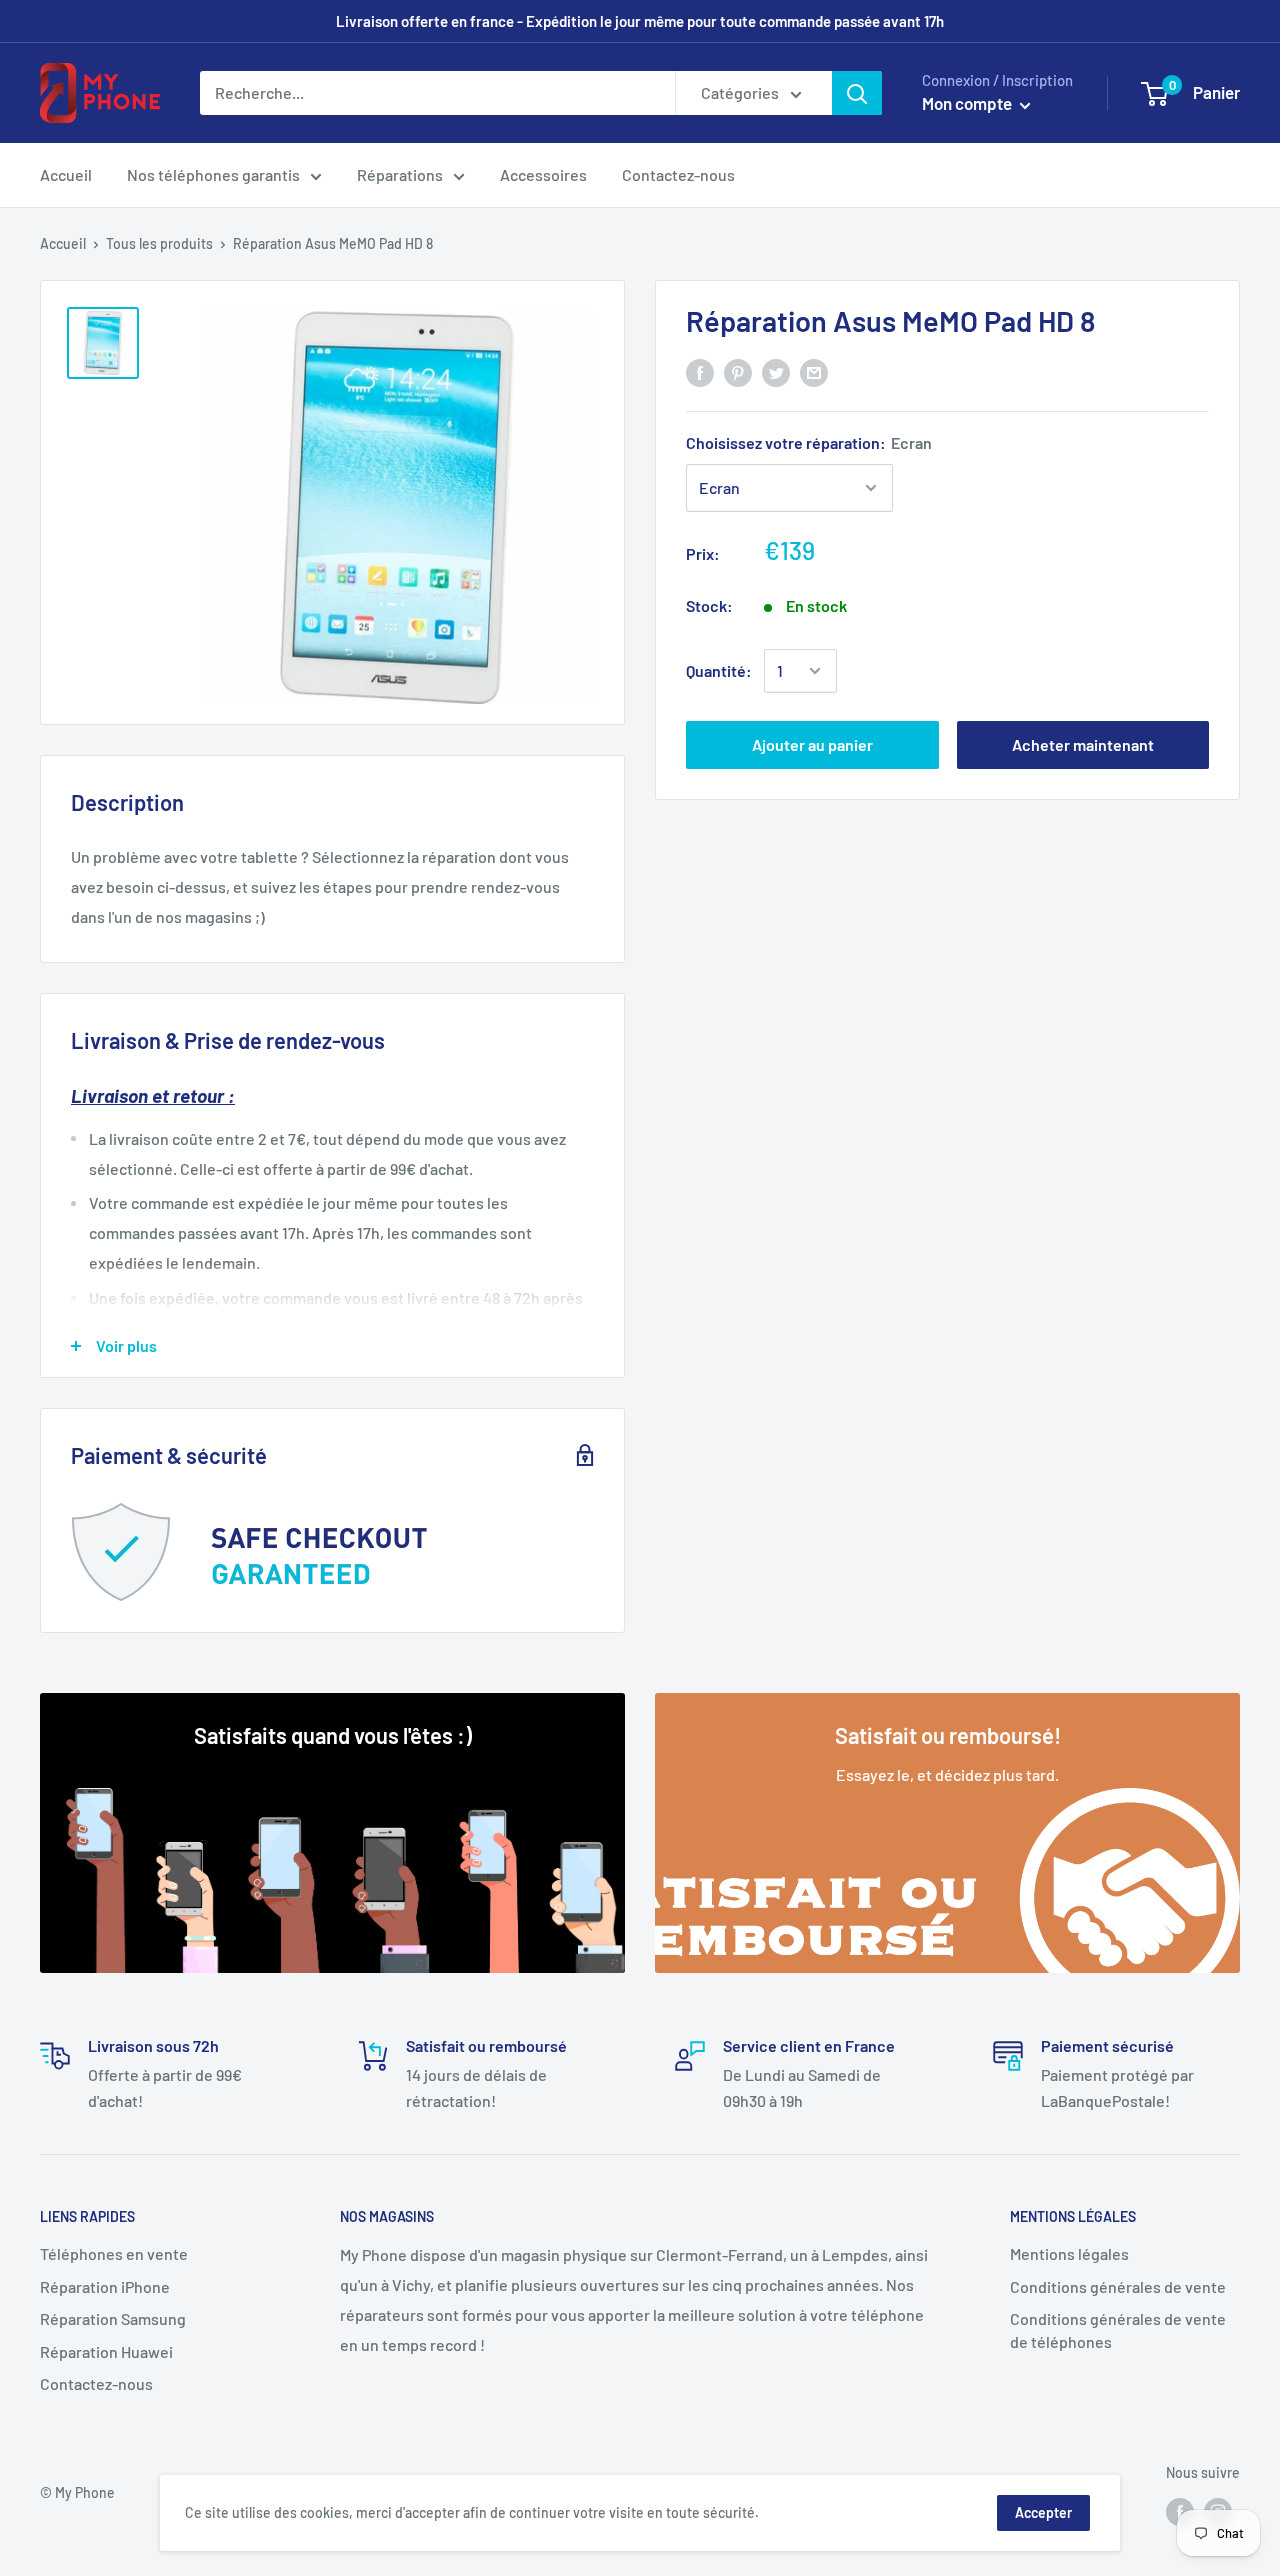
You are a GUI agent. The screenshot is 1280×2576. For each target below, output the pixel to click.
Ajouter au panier (812, 744)
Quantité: (719, 670)
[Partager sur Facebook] (700, 371)
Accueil (66, 174)
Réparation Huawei (106, 2351)
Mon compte (968, 103)
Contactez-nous (678, 174)
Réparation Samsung (113, 2318)
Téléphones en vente (114, 2253)
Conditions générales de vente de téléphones (1118, 2329)
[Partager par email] (814, 371)
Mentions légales (1069, 2253)
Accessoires (543, 174)
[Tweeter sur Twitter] (776, 371)
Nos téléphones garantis (213, 174)
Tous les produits (159, 243)
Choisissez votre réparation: (809, 442)
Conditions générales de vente (1118, 2286)
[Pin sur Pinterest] (738, 371)
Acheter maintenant (1083, 744)
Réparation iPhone (105, 2286)
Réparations (400, 174)
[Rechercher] (857, 93)
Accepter (1043, 2512)
